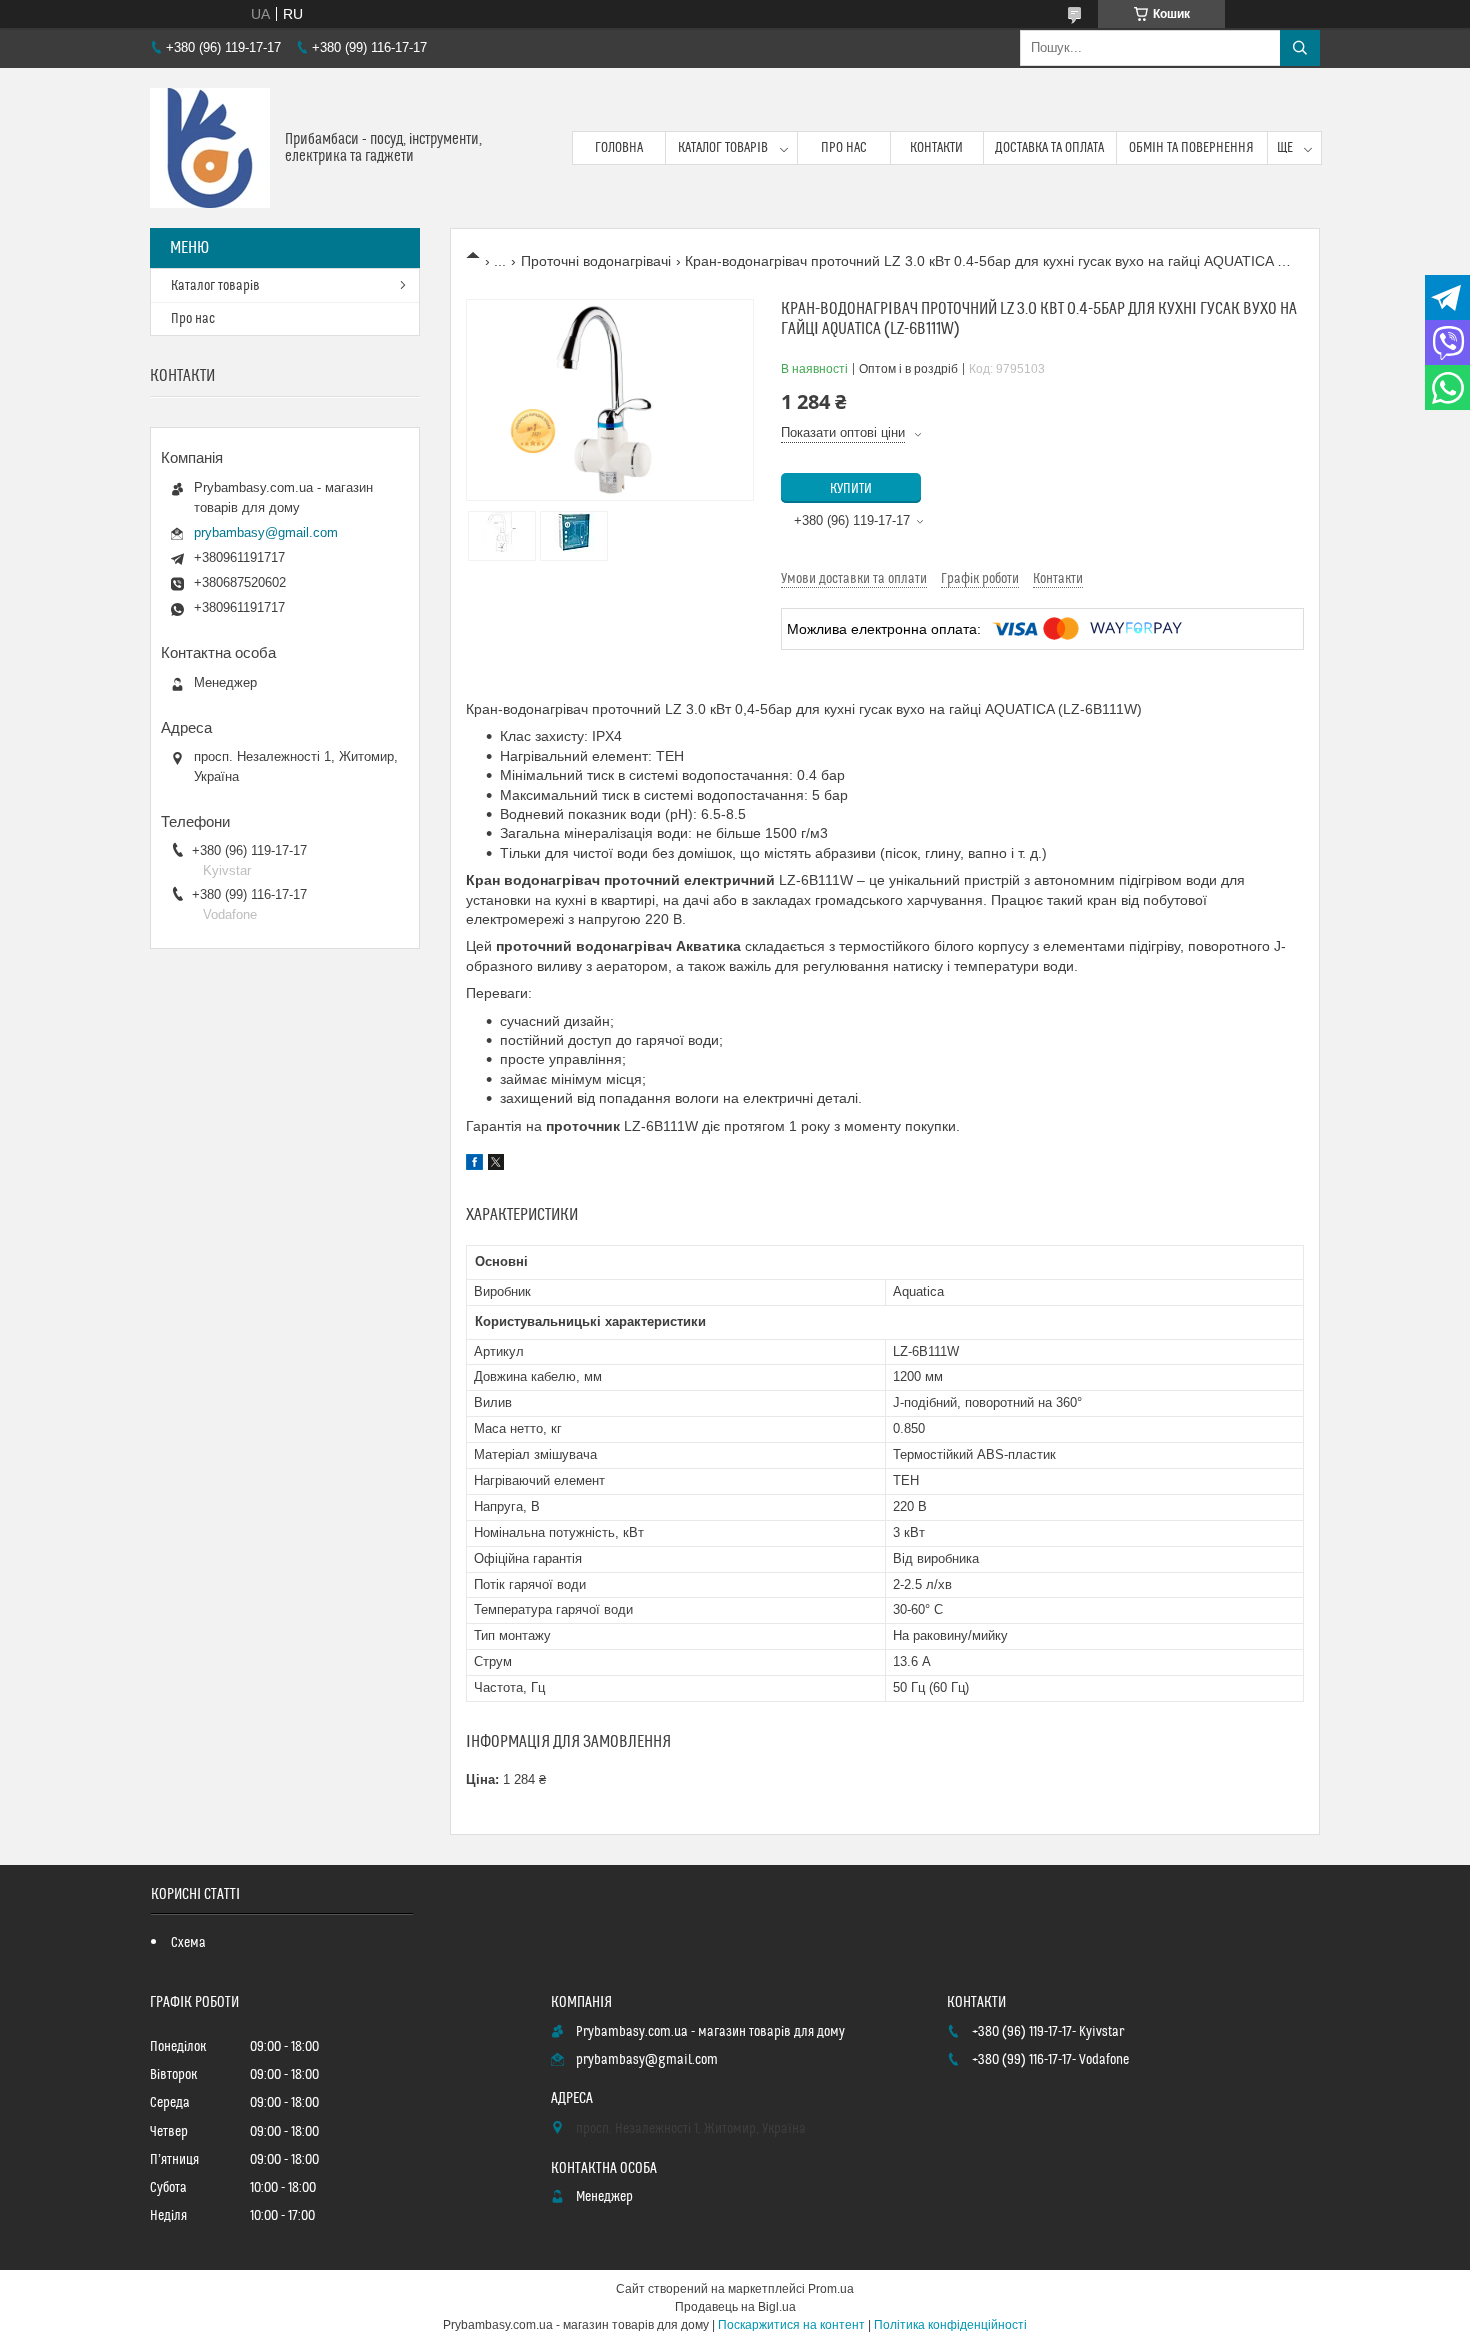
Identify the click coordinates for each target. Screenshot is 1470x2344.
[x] (496, 1165)
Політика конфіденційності (950, 2325)
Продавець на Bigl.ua (735, 2307)
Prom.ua (831, 2289)
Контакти (936, 148)
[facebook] (474, 1165)
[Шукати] (1300, 48)
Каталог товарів (723, 148)
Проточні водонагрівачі (596, 261)
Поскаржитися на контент (791, 2325)
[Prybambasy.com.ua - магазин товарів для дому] (210, 148)
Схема (188, 1943)
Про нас (844, 148)
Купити (851, 489)
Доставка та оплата (1049, 148)
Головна (619, 148)
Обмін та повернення (1191, 148)
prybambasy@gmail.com (266, 532)
